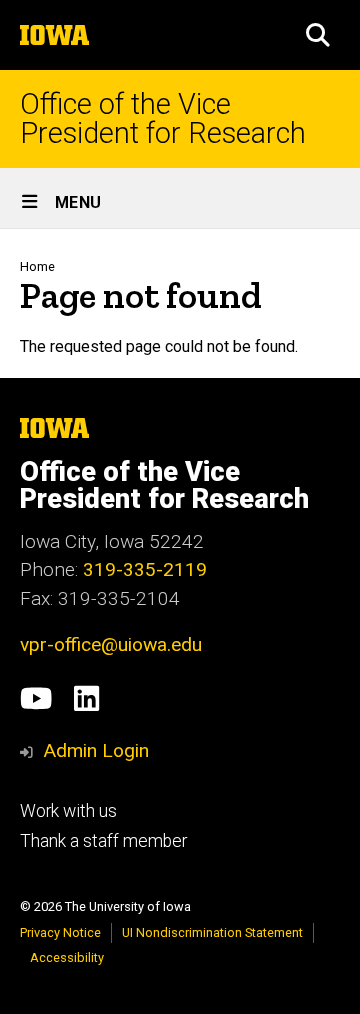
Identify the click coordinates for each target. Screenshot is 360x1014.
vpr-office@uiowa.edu (111, 644)
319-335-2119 (145, 569)
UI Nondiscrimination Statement (212, 932)
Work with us (68, 811)
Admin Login (96, 750)
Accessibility (67, 957)
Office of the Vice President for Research (163, 119)
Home (37, 266)
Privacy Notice (60, 932)
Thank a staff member (103, 841)
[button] (318, 35)
